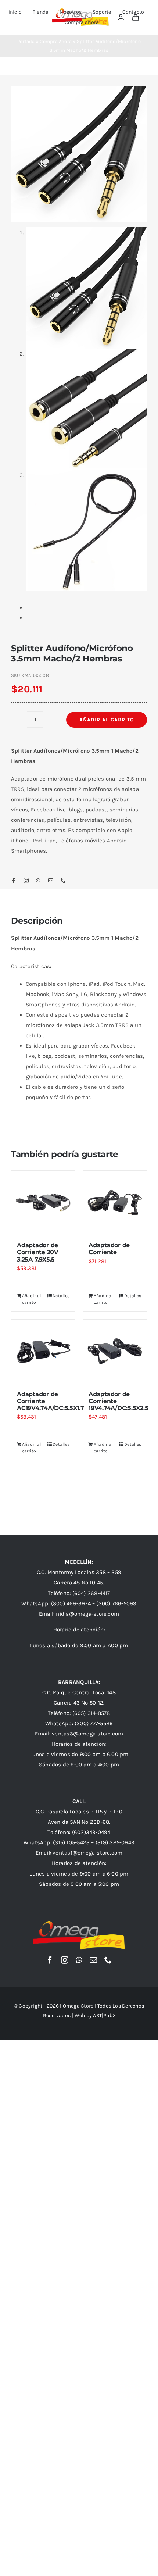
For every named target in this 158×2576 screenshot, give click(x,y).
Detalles (61, 1296)
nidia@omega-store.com (87, 1614)
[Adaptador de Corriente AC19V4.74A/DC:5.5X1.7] (43, 1351)
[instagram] (26, 881)
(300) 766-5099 (116, 1603)
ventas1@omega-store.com (87, 1853)
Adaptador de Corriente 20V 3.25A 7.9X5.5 (38, 1252)
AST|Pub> (104, 2015)
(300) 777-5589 (94, 1723)
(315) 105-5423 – (74, 1842)
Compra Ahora (56, 41)
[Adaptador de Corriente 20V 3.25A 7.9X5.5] (43, 1203)
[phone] (63, 881)
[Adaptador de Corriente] (115, 1203)
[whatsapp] (38, 881)
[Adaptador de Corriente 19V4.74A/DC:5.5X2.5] (115, 1351)
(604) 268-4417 (91, 1593)
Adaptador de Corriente (109, 1249)
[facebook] (14, 881)
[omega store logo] (79, 1924)
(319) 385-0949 (115, 1842)
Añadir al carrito (107, 720)
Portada (26, 41)
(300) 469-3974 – (74, 1603)
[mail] (51, 881)
